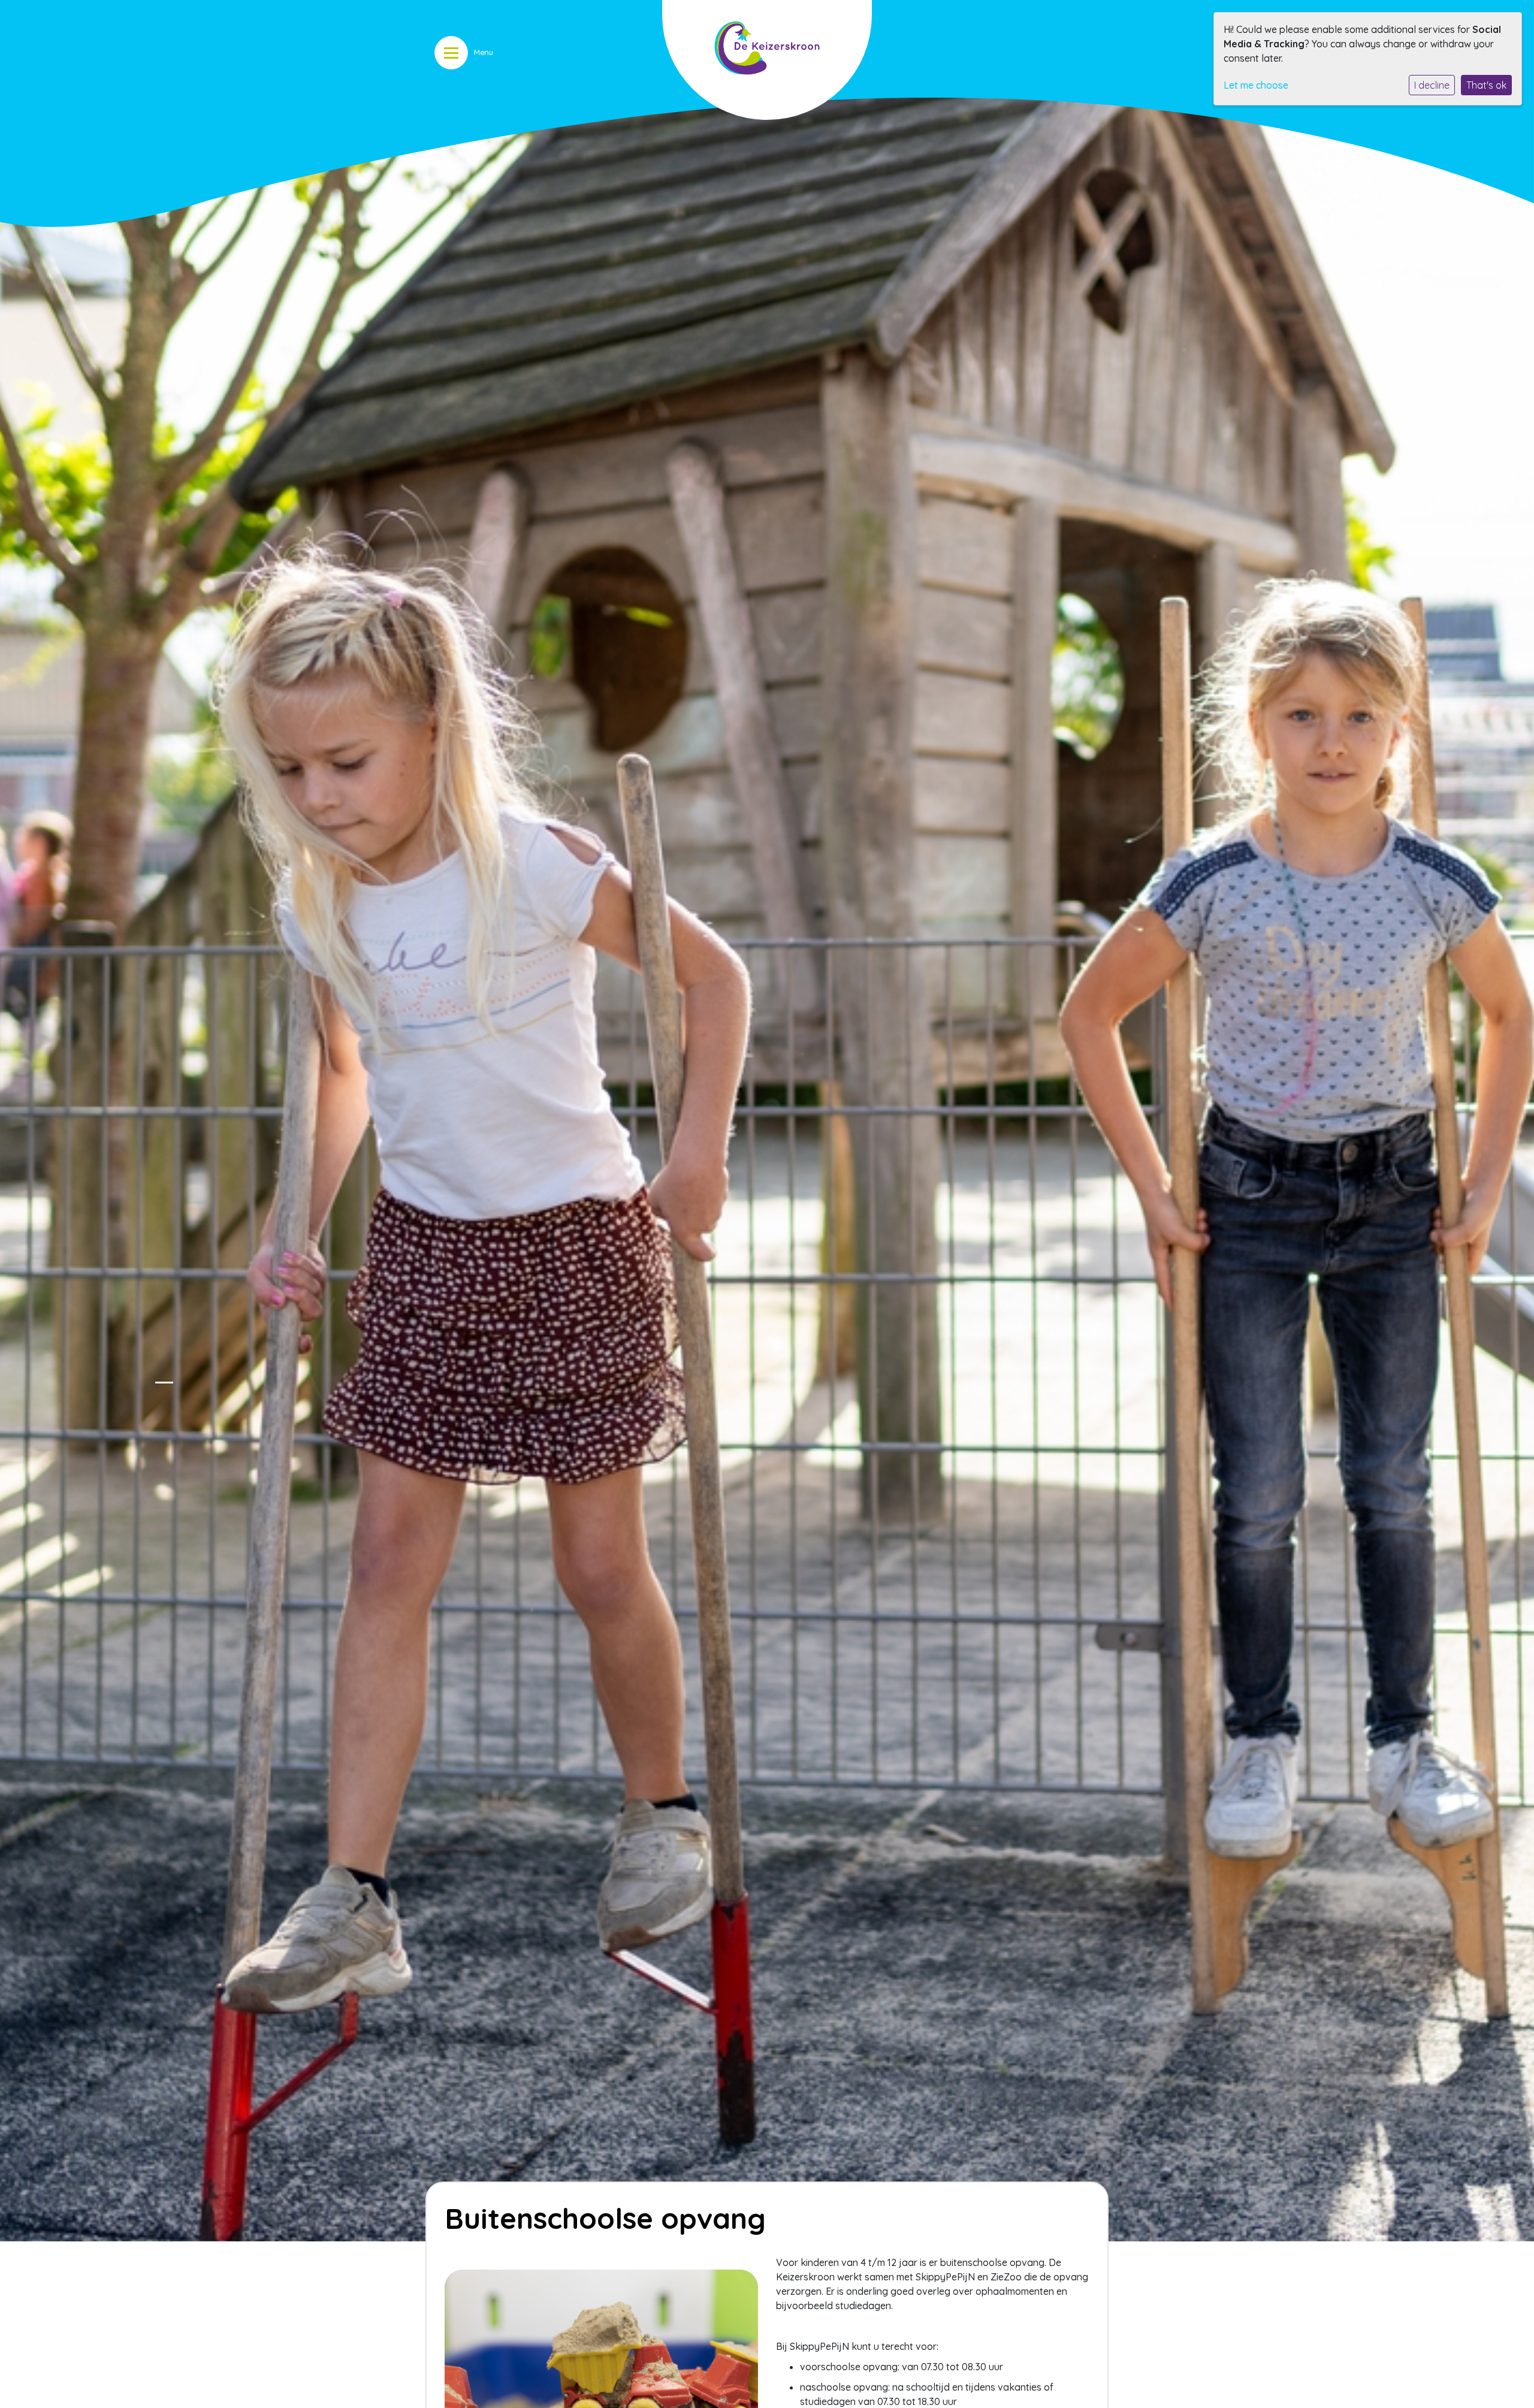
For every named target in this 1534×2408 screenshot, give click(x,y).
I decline (1432, 85)
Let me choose (1256, 85)
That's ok (1486, 85)
